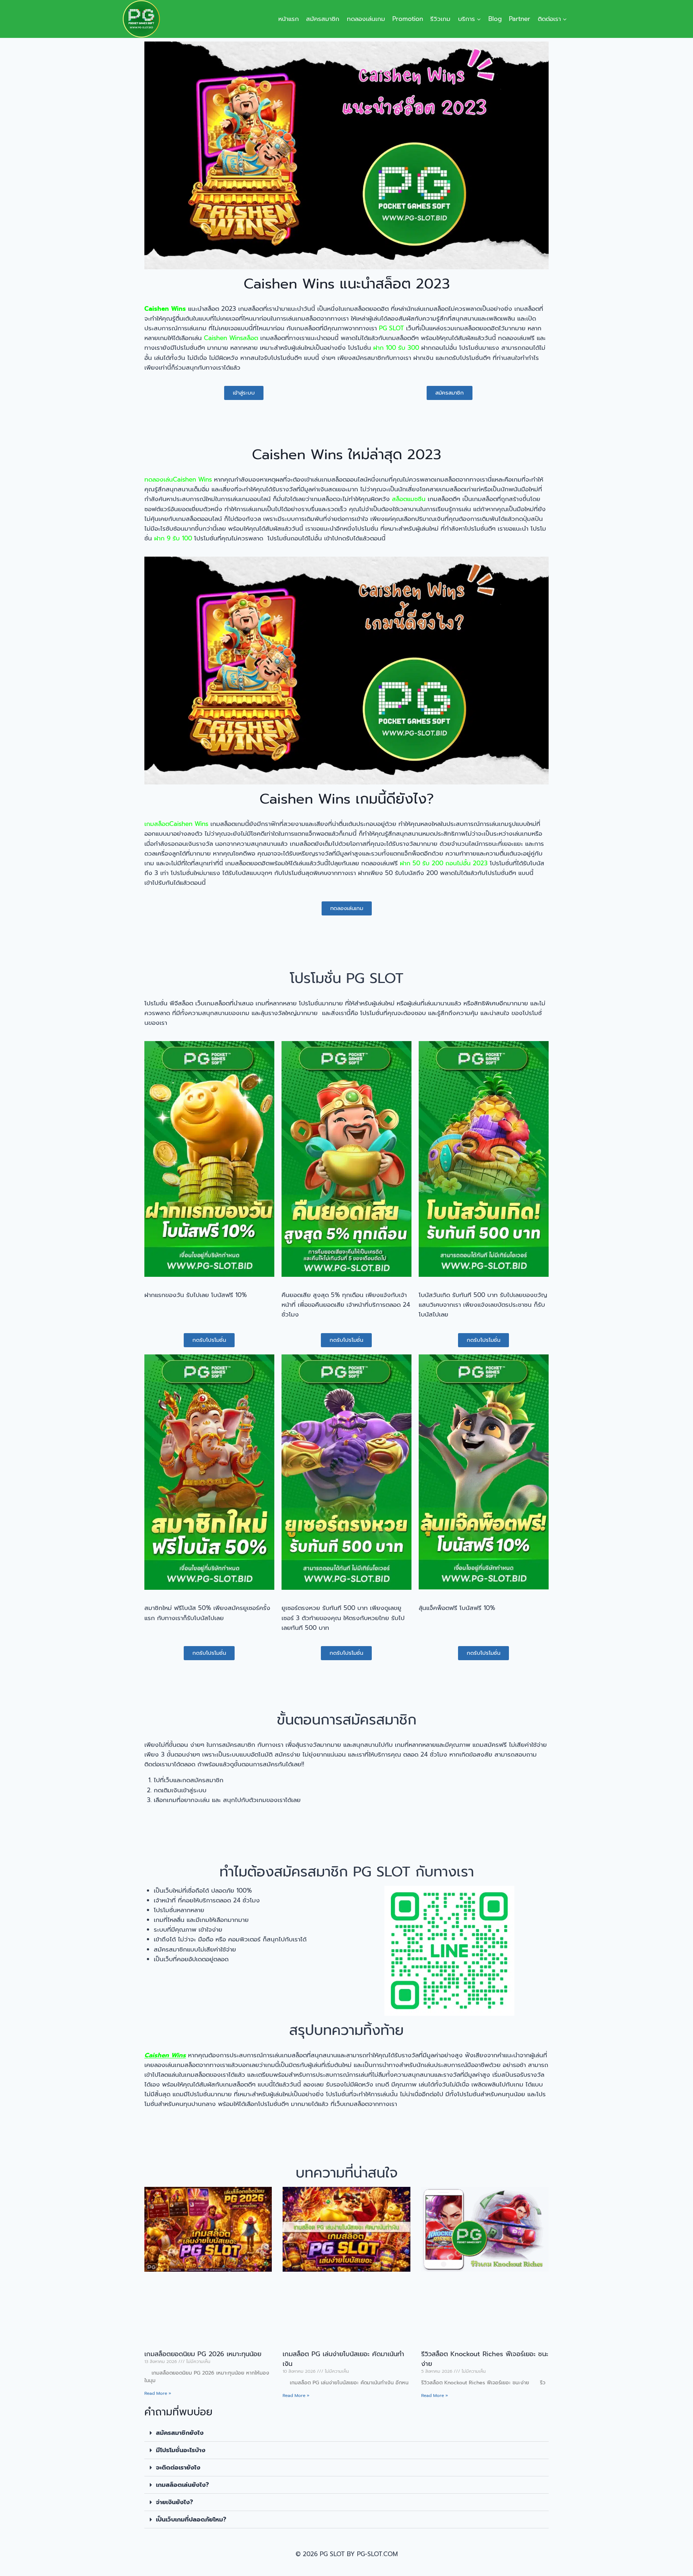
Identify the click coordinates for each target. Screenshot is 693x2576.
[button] (346, 2433)
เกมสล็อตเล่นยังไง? (182, 2485)
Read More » (158, 2393)
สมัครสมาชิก (323, 19)
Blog (495, 19)
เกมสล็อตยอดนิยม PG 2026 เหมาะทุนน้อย (203, 2354)
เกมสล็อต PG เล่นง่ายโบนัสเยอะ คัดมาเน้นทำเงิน (343, 2359)
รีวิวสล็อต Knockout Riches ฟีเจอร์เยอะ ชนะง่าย (485, 2359)
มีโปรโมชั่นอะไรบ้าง (181, 2450)
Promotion (408, 19)
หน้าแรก (289, 19)
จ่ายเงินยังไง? (175, 2502)
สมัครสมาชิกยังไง (180, 2433)
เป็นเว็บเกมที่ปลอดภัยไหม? (191, 2519)
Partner (520, 19)
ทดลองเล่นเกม (366, 19)
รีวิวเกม (440, 19)
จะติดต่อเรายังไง (178, 2467)
